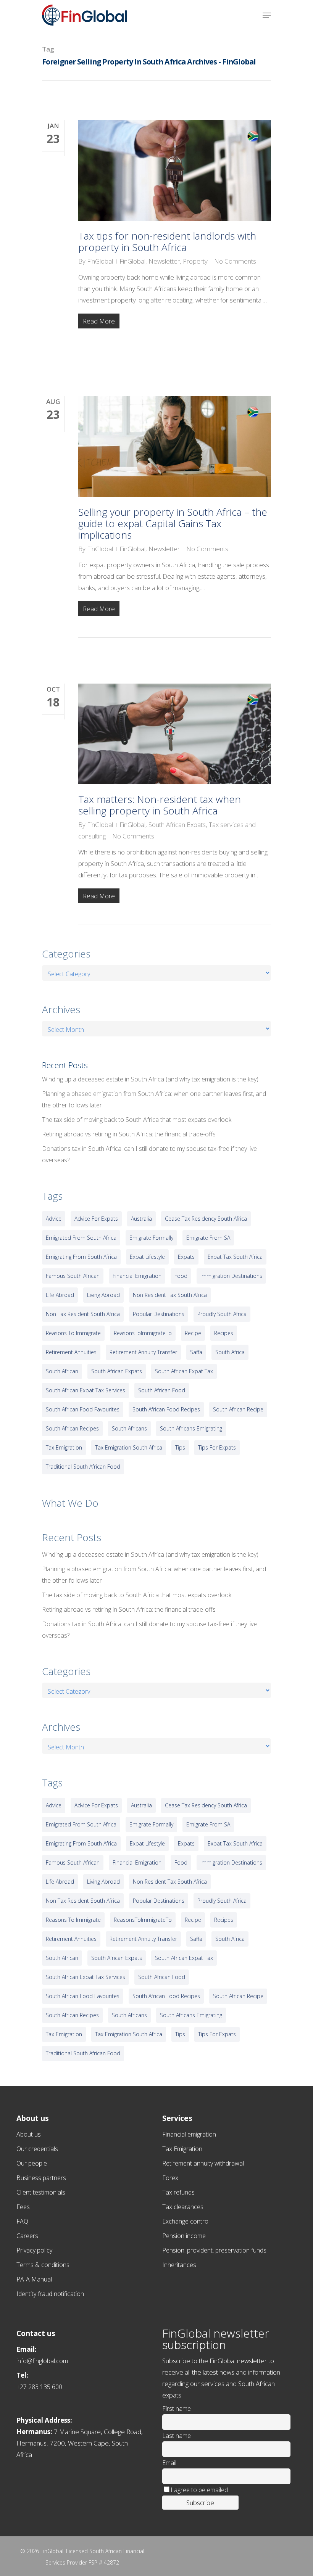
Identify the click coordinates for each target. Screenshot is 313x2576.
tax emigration (64, 1447)
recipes (224, 1333)
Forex (170, 2178)
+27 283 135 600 (39, 2387)
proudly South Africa (222, 1314)
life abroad (60, 1295)
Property (195, 261)
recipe (193, 1333)
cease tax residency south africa (206, 1219)
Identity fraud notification (50, 2294)
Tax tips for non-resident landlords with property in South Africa (167, 241)
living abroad (103, 1295)
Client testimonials (41, 2192)
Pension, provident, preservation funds (214, 2250)
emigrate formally (151, 1238)
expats (186, 1257)
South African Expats (177, 825)
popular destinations (159, 1314)
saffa (196, 1352)
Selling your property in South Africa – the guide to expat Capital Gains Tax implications (173, 523)
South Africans (129, 1428)
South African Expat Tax (184, 1371)
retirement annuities (71, 1352)
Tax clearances (183, 2207)
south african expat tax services (86, 1390)
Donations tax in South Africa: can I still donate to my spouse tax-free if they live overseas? (149, 1154)
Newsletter (164, 261)
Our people (32, 2163)
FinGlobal (100, 261)
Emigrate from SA (208, 1238)
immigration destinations (231, 1276)
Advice (54, 1219)
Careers (27, 2236)
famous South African (73, 1276)
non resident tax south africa (170, 1295)
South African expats (117, 1371)
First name (177, 2409)
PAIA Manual (34, 2279)
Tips (180, 1447)
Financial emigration (189, 2134)
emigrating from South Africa (81, 1257)
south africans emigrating (191, 1428)
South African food (162, 1390)
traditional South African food (83, 1467)
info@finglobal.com (42, 2361)
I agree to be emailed (199, 2490)
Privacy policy (34, 2250)
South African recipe (238, 1409)
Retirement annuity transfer (143, 1352)
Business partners (41, 2178)
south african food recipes (166, 1409)
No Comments (235, 261)
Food (181, 1276)
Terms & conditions (43, 2265)
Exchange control (186, 2221)
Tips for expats (217, 1447)
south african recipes (72, 1428)
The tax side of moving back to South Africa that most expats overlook (137, 1120)
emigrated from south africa (81, 1238)
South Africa (230, 1352)
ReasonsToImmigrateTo (143, 1333)
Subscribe (200, 2503)
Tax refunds (178, 2192)
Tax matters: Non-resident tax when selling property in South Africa (160, 805)
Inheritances (179, 2265)
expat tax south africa (235, 1257)
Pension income (184, 2236)
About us (29, 2134)
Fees (23, 2207)
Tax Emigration (182, 2149)
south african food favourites (83, 1409)
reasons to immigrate (73, 1333)
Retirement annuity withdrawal (203, 2163)
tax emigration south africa (129, 1447)
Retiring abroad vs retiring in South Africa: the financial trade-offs (129, 1134)
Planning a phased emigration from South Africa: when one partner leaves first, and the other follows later (154, 1099)
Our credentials (37, 2149)
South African (62, 1371)
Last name (177, 2436)
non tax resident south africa (83, 1314)
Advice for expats (96, 1219)
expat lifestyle (147, 1257)
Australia (141, 1219)
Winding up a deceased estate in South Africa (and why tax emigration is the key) (150, 1079)
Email (169, 2463)
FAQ (22, 2221)
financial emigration (137, 1276)
